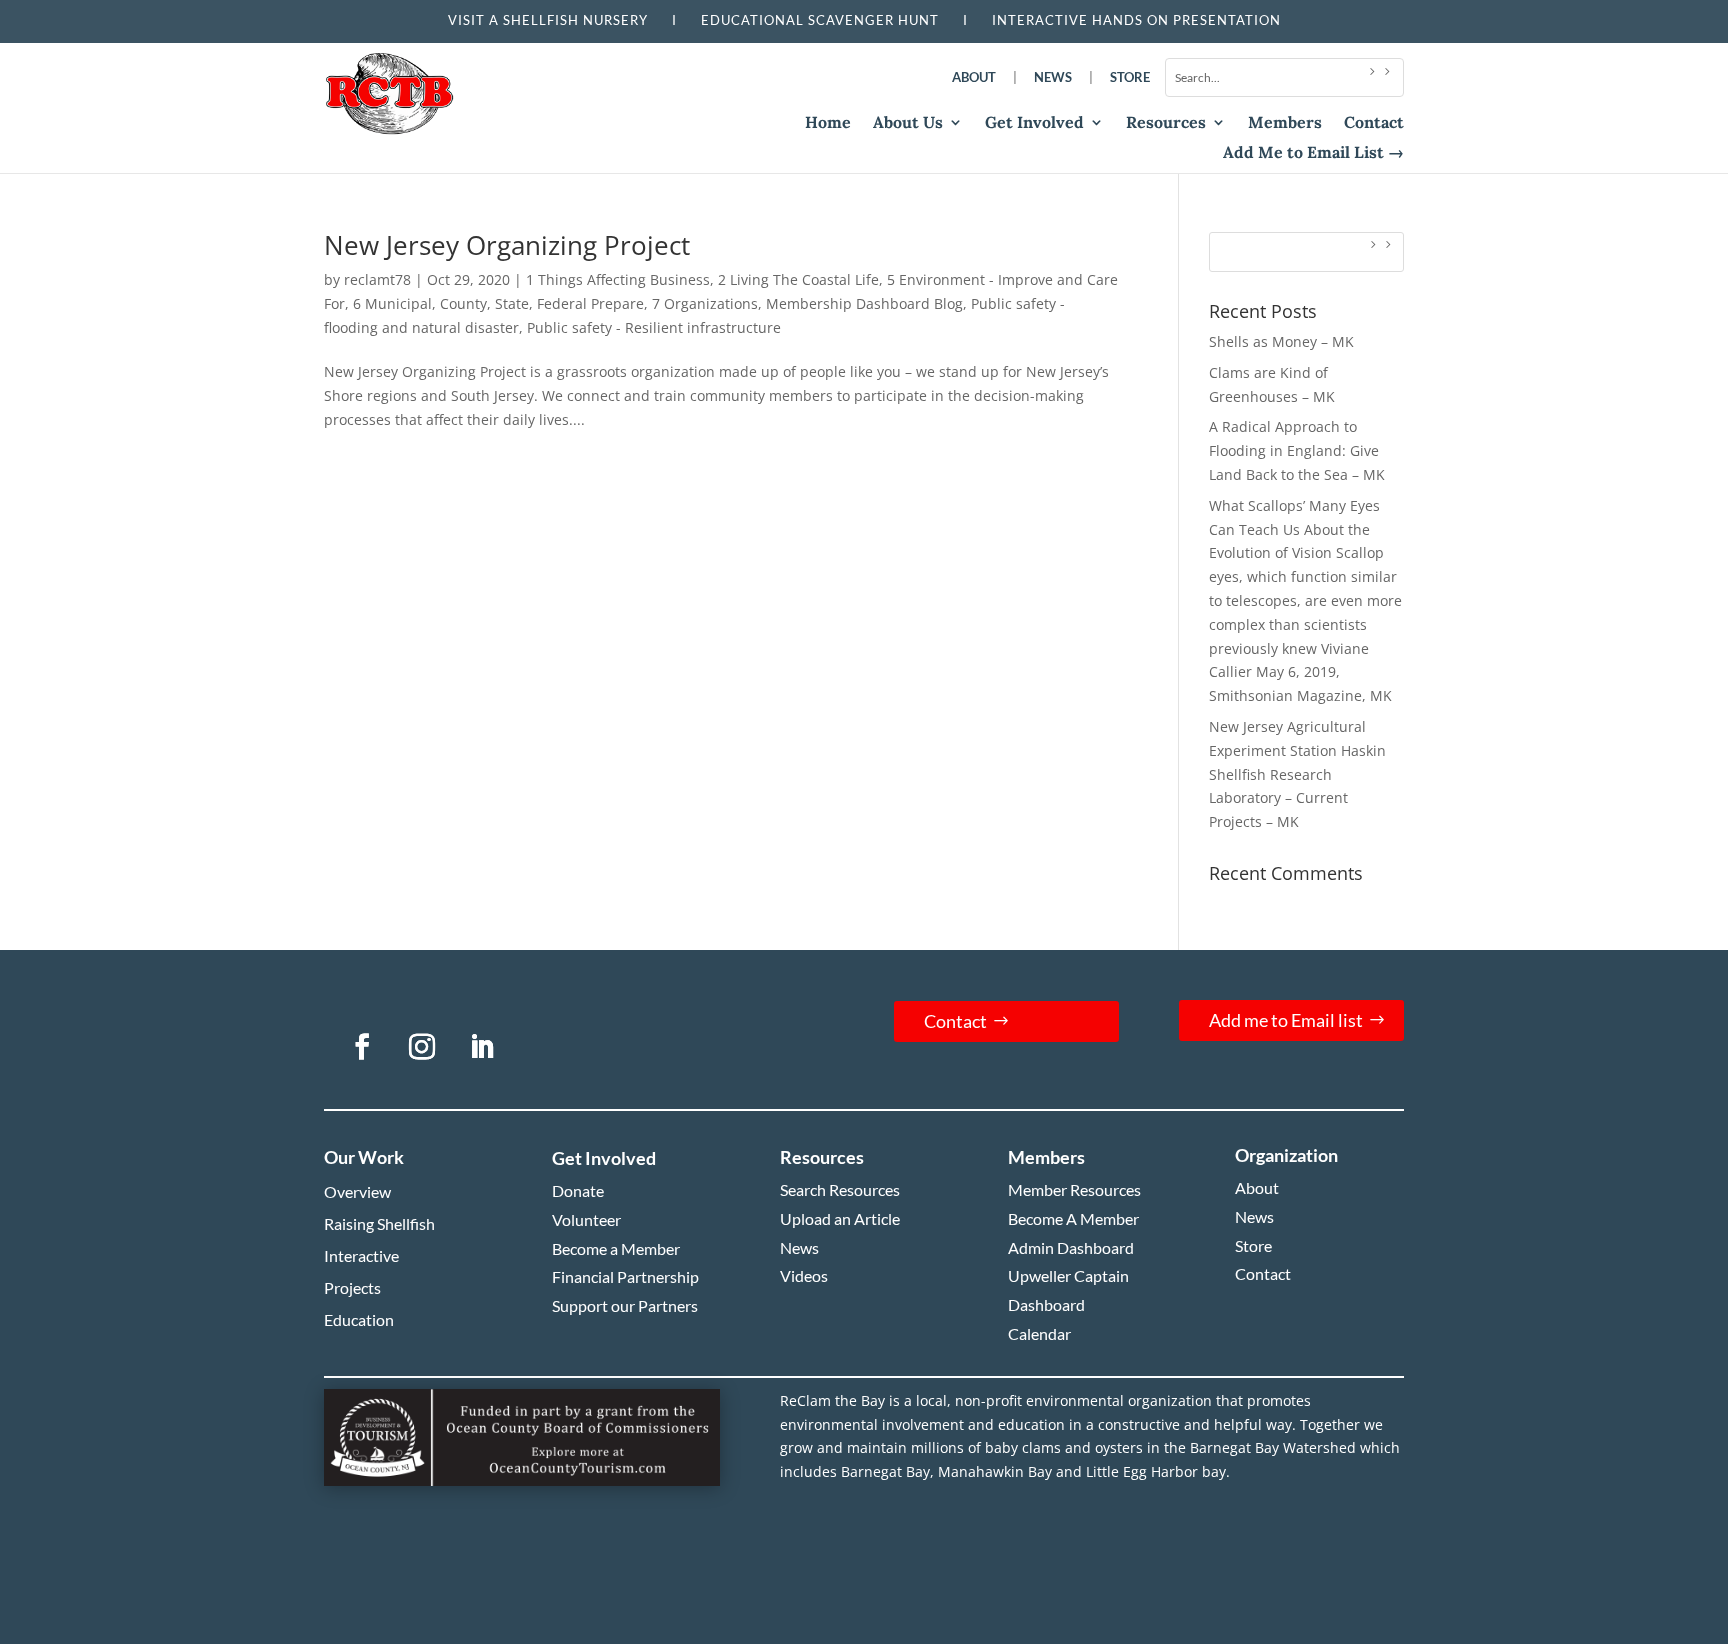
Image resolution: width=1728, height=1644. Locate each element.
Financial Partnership (625, 1276)
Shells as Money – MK (1281, 341)
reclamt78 (377, 279)
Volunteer (586, 1219)
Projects (352, 1287)
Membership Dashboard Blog (864, 303)
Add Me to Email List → (1313, 153)
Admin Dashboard (1071, 1247)
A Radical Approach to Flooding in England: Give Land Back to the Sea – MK (1297, 450)
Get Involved (1034, 123)
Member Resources (1074, 1189)
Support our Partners (625, 1305)
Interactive (361, 1255)
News (1053, 77)
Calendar (1039, 1333)
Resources (1166, 123)
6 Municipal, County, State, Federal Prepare (498, 303)
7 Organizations (705, 303)
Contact (1374, 123)
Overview (357, 1191)
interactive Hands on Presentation (1136, 20)
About (974, 77)
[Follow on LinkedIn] (482, 1047)
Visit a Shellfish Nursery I (574, 20)
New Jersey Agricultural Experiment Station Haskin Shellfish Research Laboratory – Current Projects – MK (1297, 774)
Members (1285, 123)
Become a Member (616, 1248)
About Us (908, 123)
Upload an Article (840, 1218)
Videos (804, 1275)
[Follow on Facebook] (362, 1047)
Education (359, 1319)
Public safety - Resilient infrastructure (654, 327)
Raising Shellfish (379, 1223)
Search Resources (840, 1189)
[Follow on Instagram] (422, 1047)
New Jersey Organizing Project (507, 245)
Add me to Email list (1286, 1020)
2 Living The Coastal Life (798, 279)
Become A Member (1073, 1218)
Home (828, 123)
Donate (578, 1190)
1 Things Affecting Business (618, 279)
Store (1130, 77)
